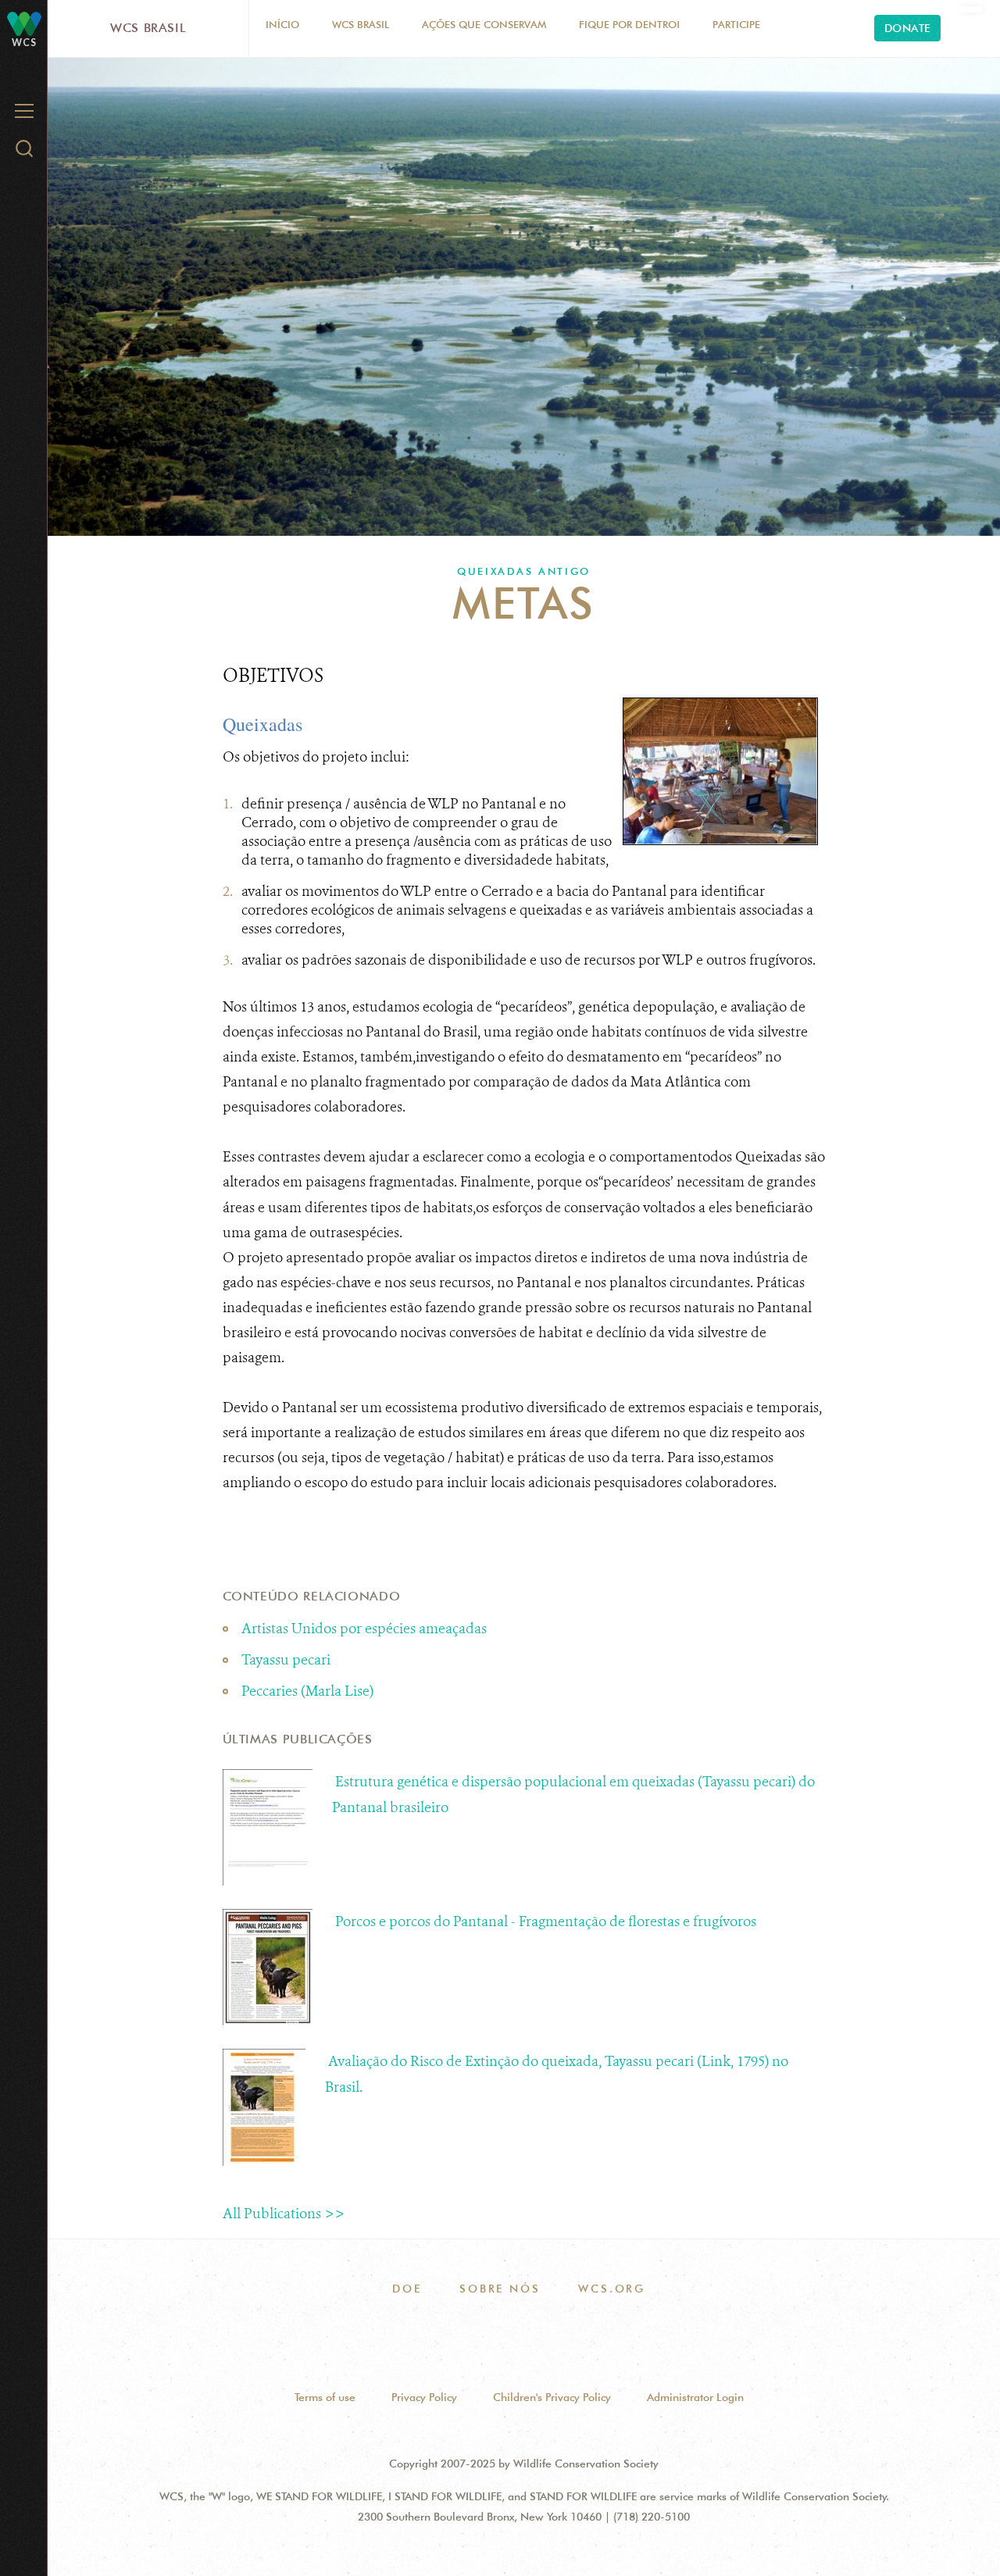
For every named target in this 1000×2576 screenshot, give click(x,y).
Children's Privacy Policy (552, 2397)
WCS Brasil (148, 28)
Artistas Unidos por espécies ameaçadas (364, 1629)
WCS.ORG (612, 2289)
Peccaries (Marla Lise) (307, 1691)
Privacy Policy (424, 2397)
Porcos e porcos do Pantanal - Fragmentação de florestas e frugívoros (546, 1921)
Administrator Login (695, 2397)
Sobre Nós (500, 2289)
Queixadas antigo (524, 571)
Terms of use (325, 2397)
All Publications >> (284, 2214)
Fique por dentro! (629, 24)
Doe (407, 2289)
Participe (736, 24)
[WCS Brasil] (24, 23)
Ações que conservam (484, 24)
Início (282, 24)
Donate (907, 28)
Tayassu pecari (286, 1660)
